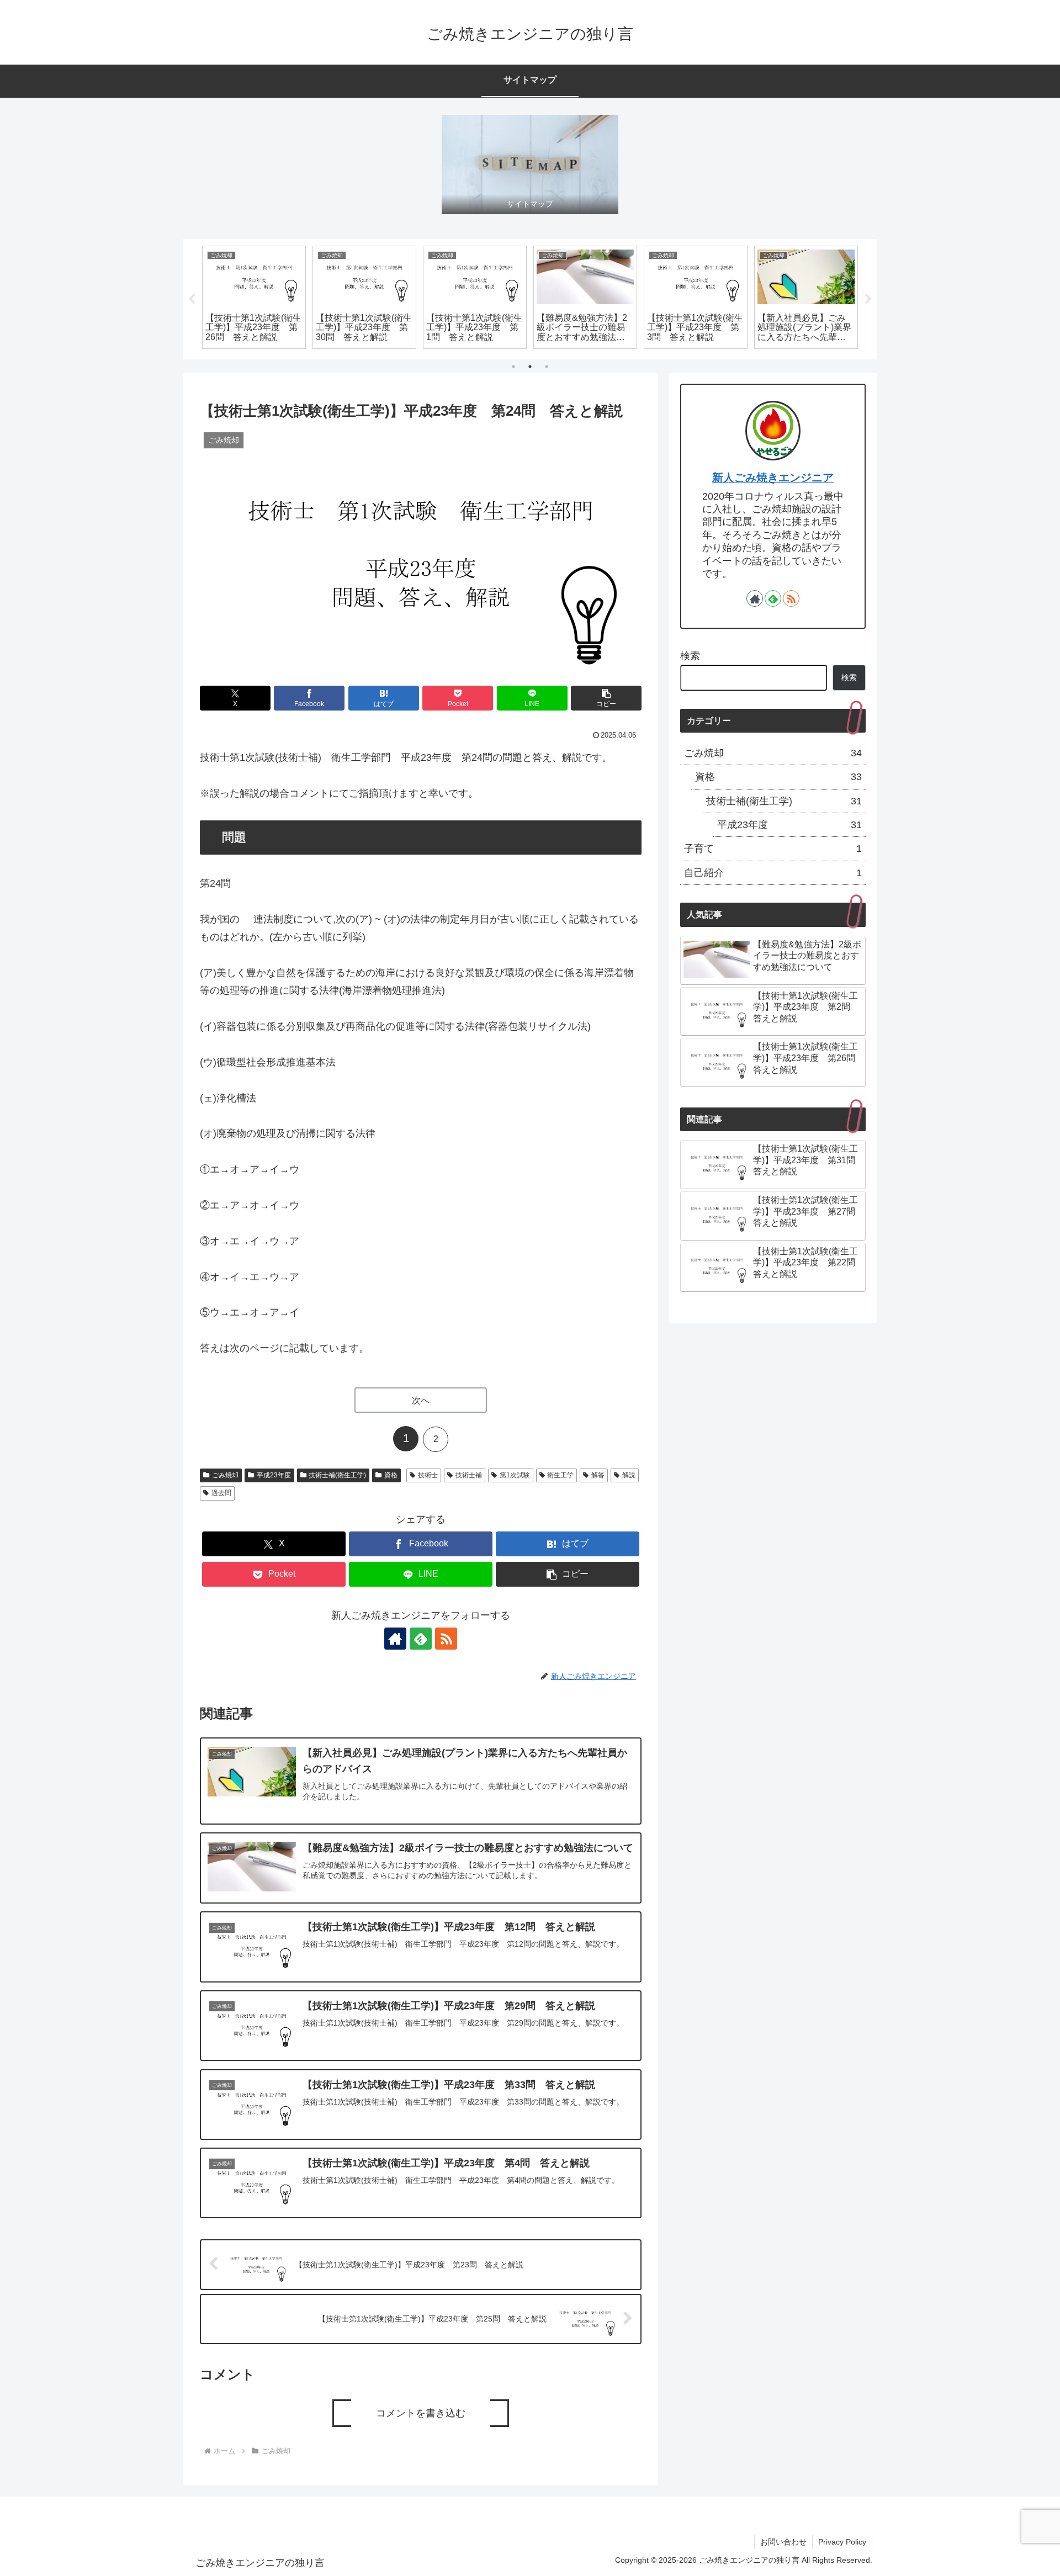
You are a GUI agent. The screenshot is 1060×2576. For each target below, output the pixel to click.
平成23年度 (274, 1475)
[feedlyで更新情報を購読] (421, 1639)
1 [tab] (513, 367)
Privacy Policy (842, 2542)
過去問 (221, 1493)
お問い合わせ (783, 2542)
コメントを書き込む (421, 2413)
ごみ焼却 (225, 1475)
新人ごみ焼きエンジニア (773, 478)
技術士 (428, 1475)
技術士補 (469, 1475)
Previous (192, 299)
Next (868, 299)
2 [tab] (530, 367)
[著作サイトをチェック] (395, 1639)
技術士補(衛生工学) (337, 1475)
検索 (690, 656)
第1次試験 (515, 1475)
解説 (629, 1475)
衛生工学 (560, 1475)
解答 (598, 1475)
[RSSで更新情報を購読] (446, 1639)
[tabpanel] (254, 298)
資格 (391, 1475)
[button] (606, 698)
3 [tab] (547, 367)
